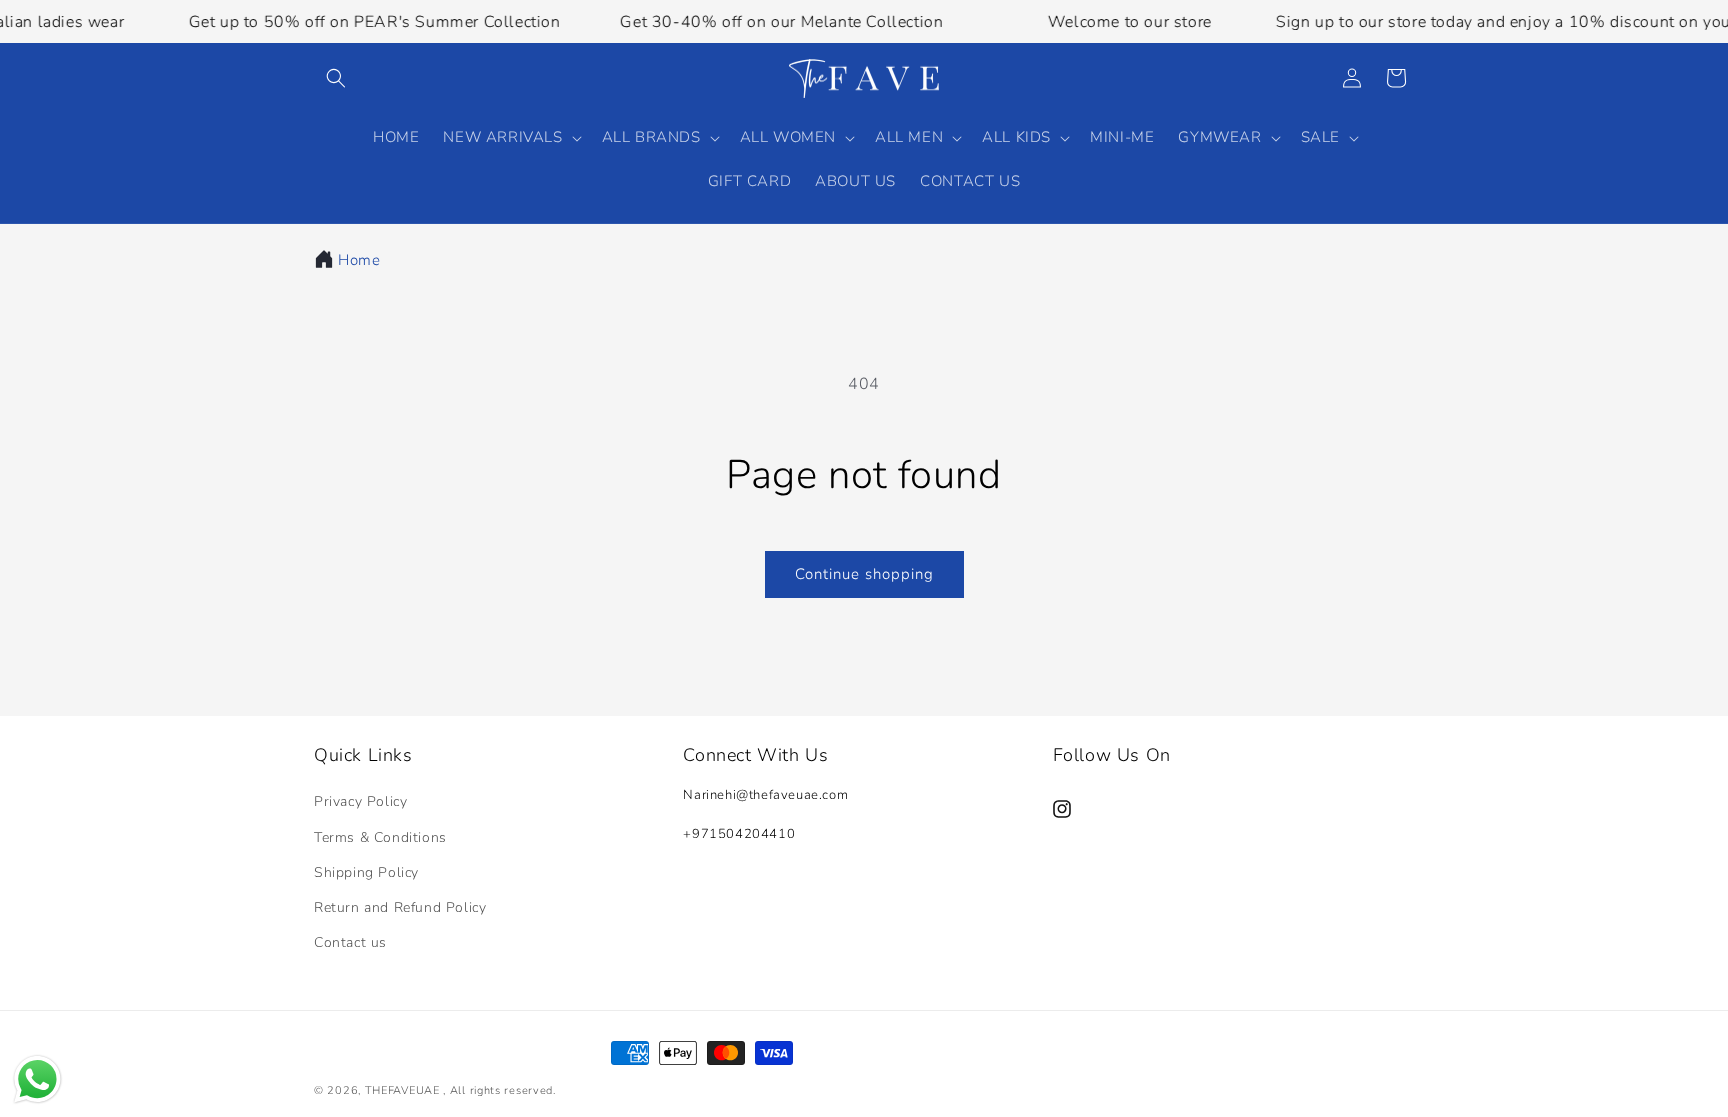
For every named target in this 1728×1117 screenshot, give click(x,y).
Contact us (350, 942)
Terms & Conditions (380, 837)
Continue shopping (864, 574)
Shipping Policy (366, 872)
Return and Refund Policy (400, 907)
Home (359, 260)
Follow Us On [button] (1112, 755)
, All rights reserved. (499, 1090)
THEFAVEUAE (402, 1090)
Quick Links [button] (363, 755)
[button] (336, 78)
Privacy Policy (360, 801)
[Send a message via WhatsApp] (37, 1079)
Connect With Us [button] (755, 755)
